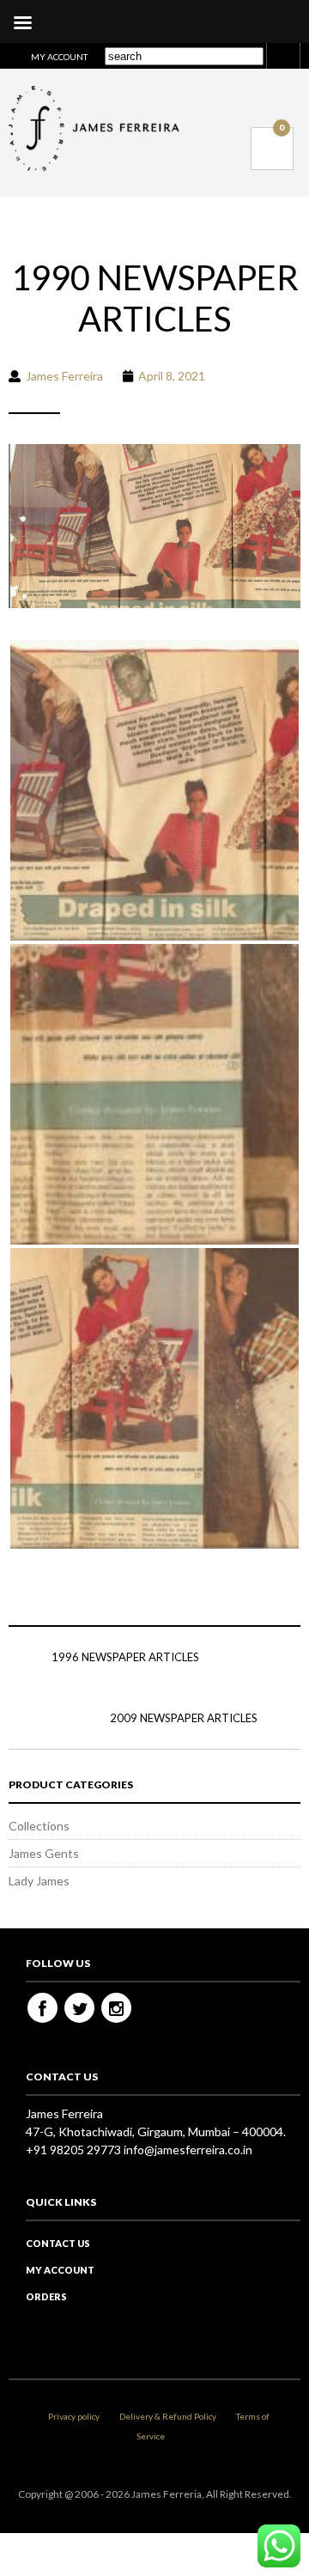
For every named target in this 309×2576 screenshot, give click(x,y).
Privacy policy (74, 2416)
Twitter (79, 2008)
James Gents (44, 1853)
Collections (39, 1826)
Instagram (116, 2008)
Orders (46, 2296)
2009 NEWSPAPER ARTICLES (184, 1718)
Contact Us (58, 2243)
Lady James (39, 1881)
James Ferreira (64, 376)
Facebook (42, 2008)
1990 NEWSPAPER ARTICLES (155, 298)
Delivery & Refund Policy (168, 2416)
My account (59, 57)
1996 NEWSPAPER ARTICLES (125, 1657)
